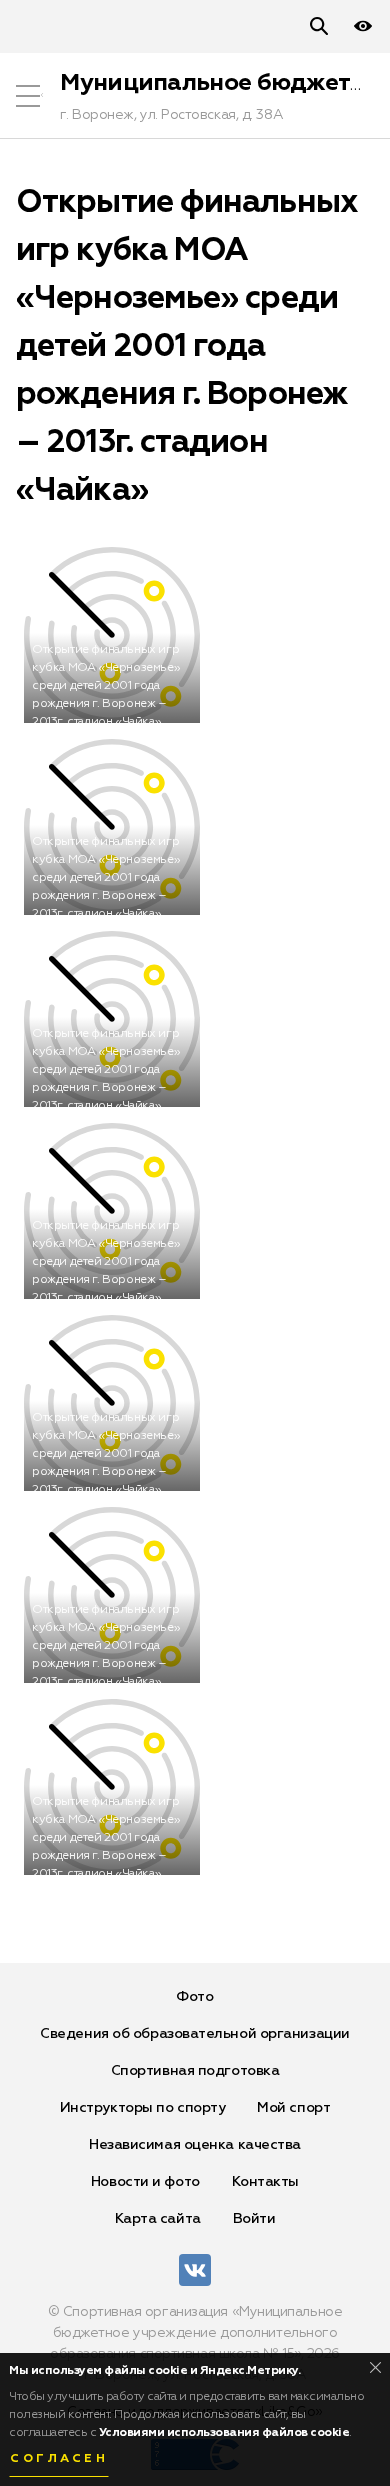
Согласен (59, 2459)
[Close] (375, 2367)
